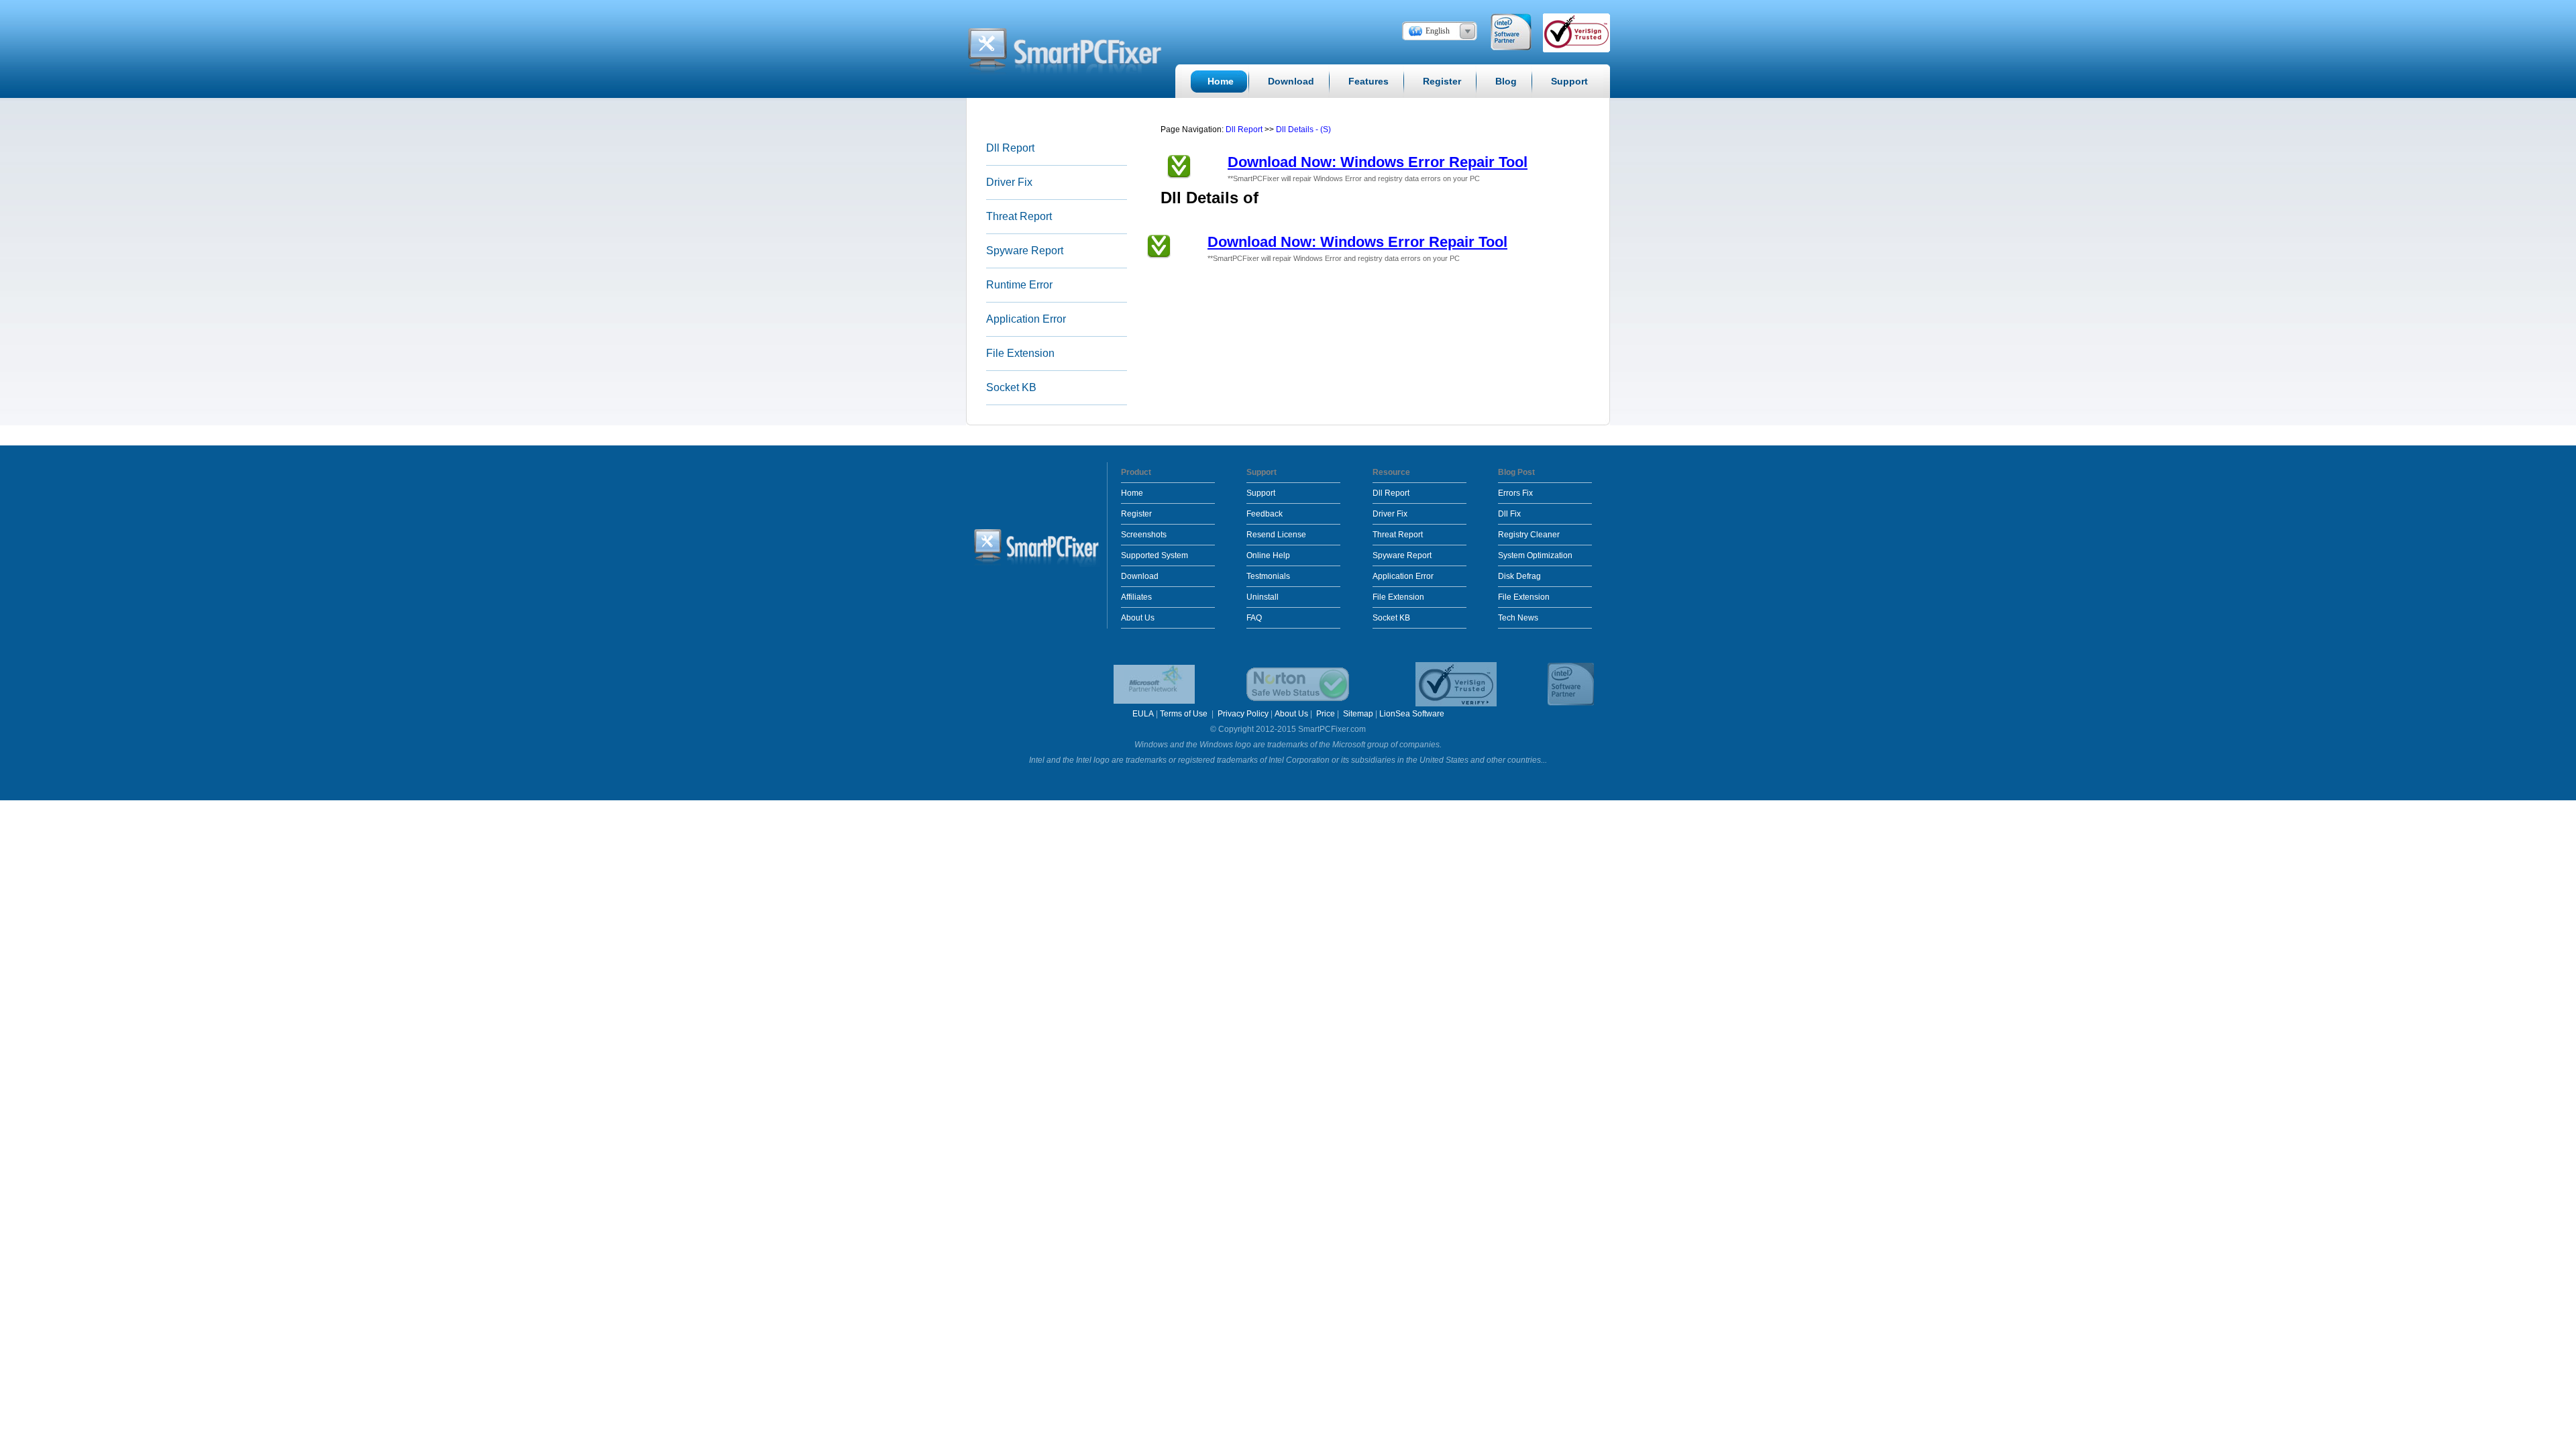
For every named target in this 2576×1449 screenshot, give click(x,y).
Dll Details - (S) (1303, 129)
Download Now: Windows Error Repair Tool (1378, 162)
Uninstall (1263, 597)
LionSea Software (1412, 714)
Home (1132, 493)
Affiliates (1136, 597)
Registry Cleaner (1529, 535)
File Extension (1020, 353)
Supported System (1155, 555)
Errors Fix (1515, 493)
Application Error (1026, 319)
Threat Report (1019, 216)
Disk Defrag (1519, 576)
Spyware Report (1025, 251)
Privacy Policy (1243, 714)
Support (1261, 493)
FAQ (1254, 618)
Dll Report (1010, 148)
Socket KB (1011, 387)
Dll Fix (1509, 514)
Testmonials (1268, 576)
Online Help (1268, 555)
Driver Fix (1009, 182)
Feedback (1265, 514)
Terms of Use (1185, 714)
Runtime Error (1019, 285)
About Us (1138, 618)
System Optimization (1535, 555)
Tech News (1518, 618)
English (1438, 31)
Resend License (1276, 535)
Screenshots (1144, 535)
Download (1140, 576)
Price (1326, 714)
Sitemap (1358, 714)
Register (1136, 514)
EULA (1143, 714)
